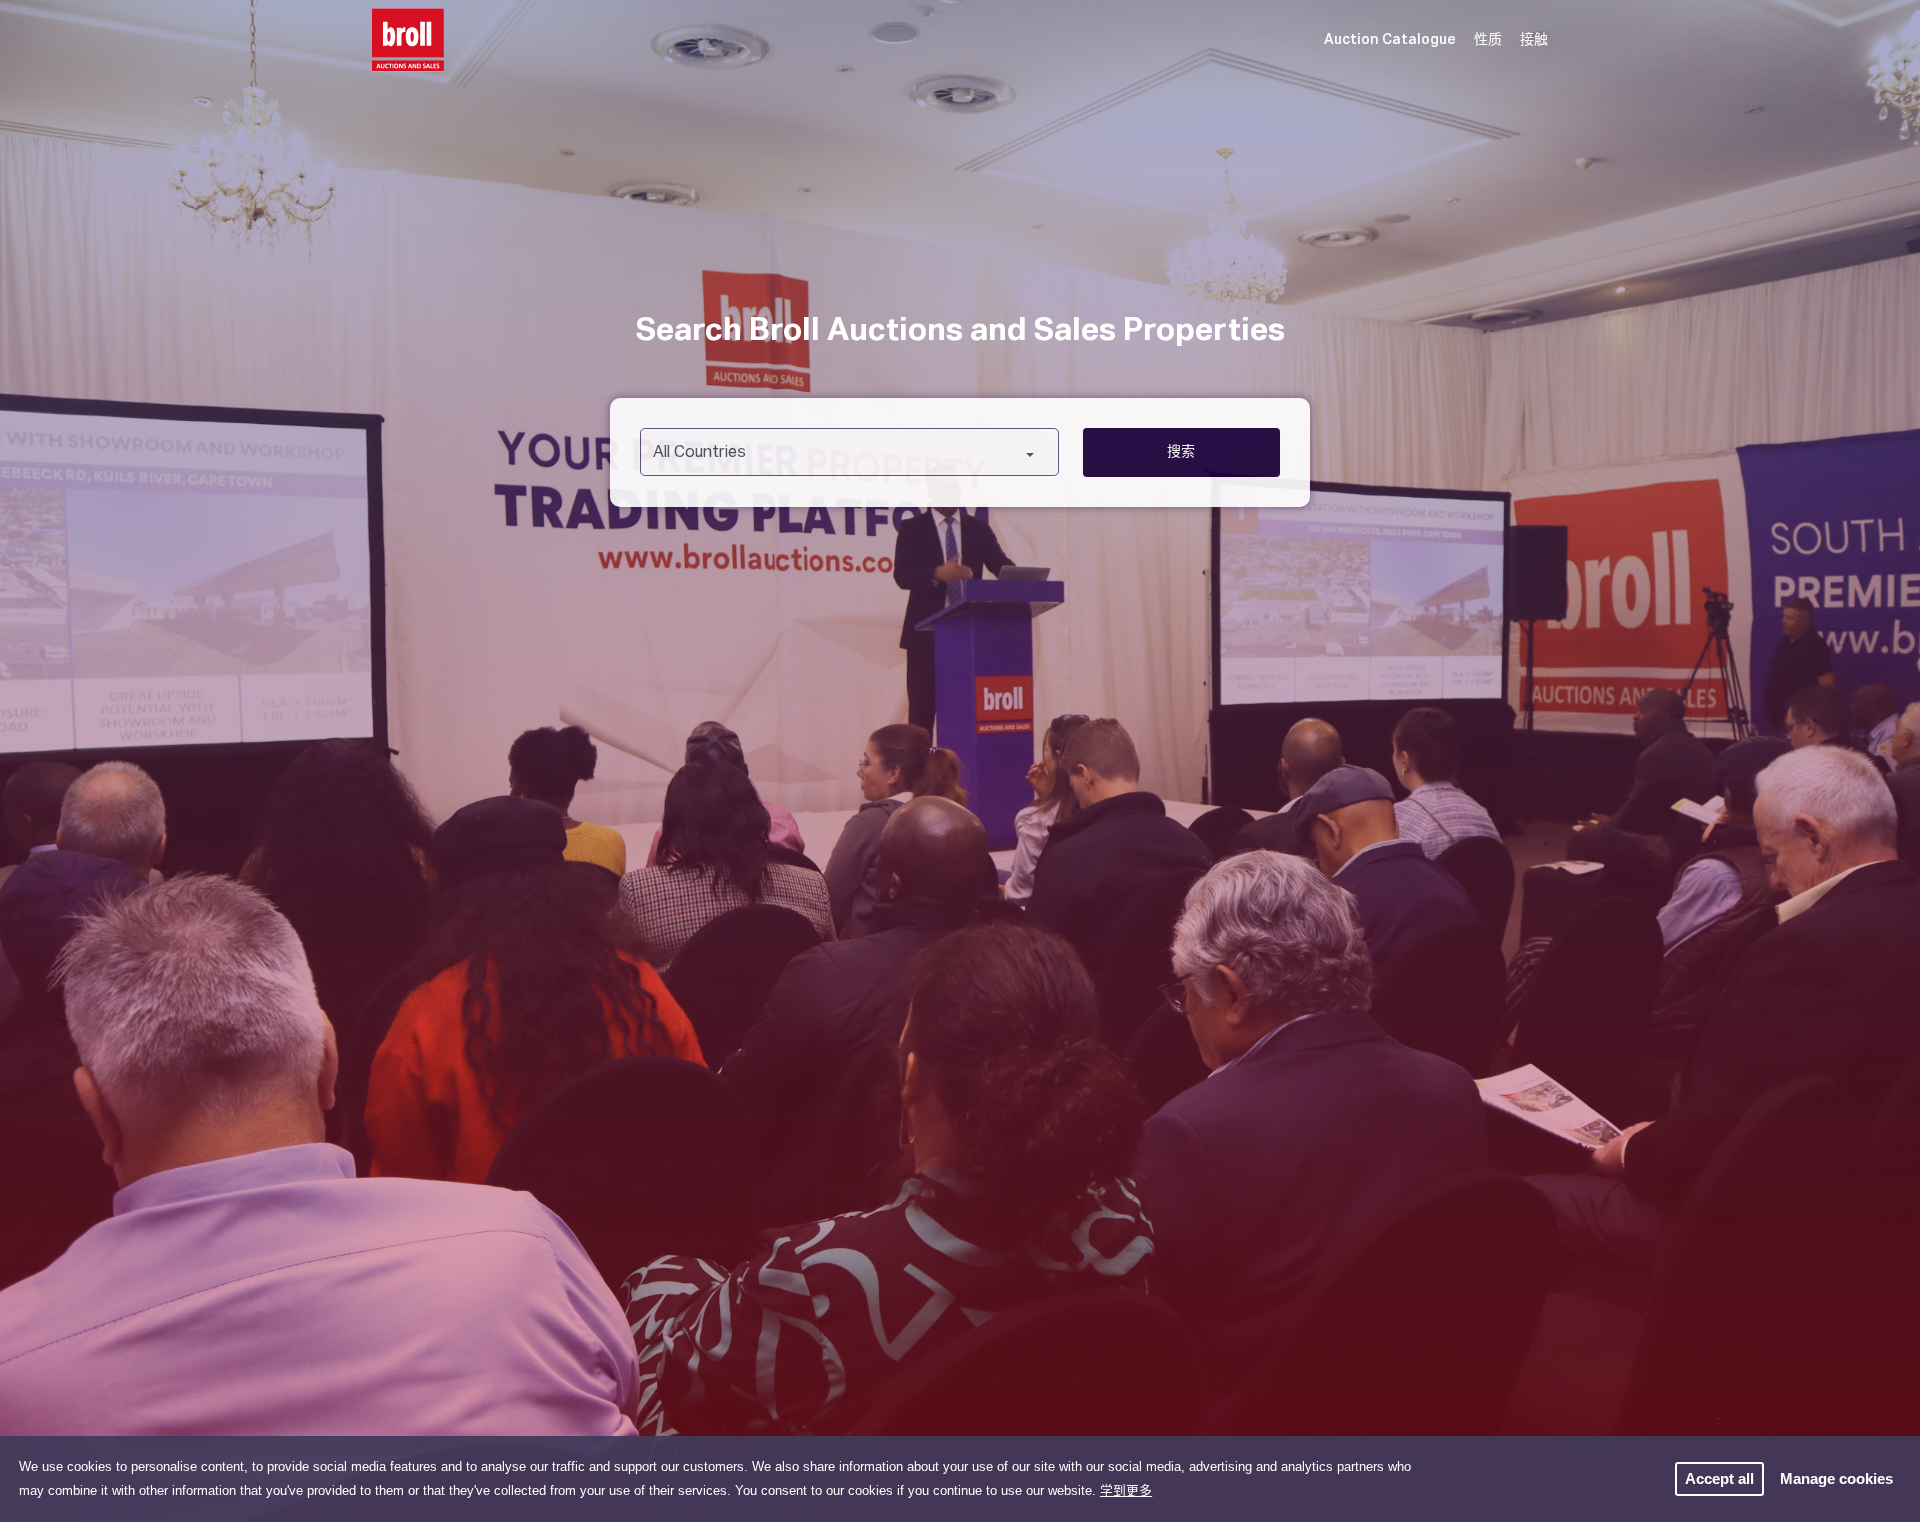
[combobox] (849, 452)
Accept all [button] (1719, 1478)
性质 (1488, 40)
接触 (1534, 40)
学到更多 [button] (1126, 1490)
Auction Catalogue (1390, 40)
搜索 (1181, 452)
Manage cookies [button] (1836, 1478)
